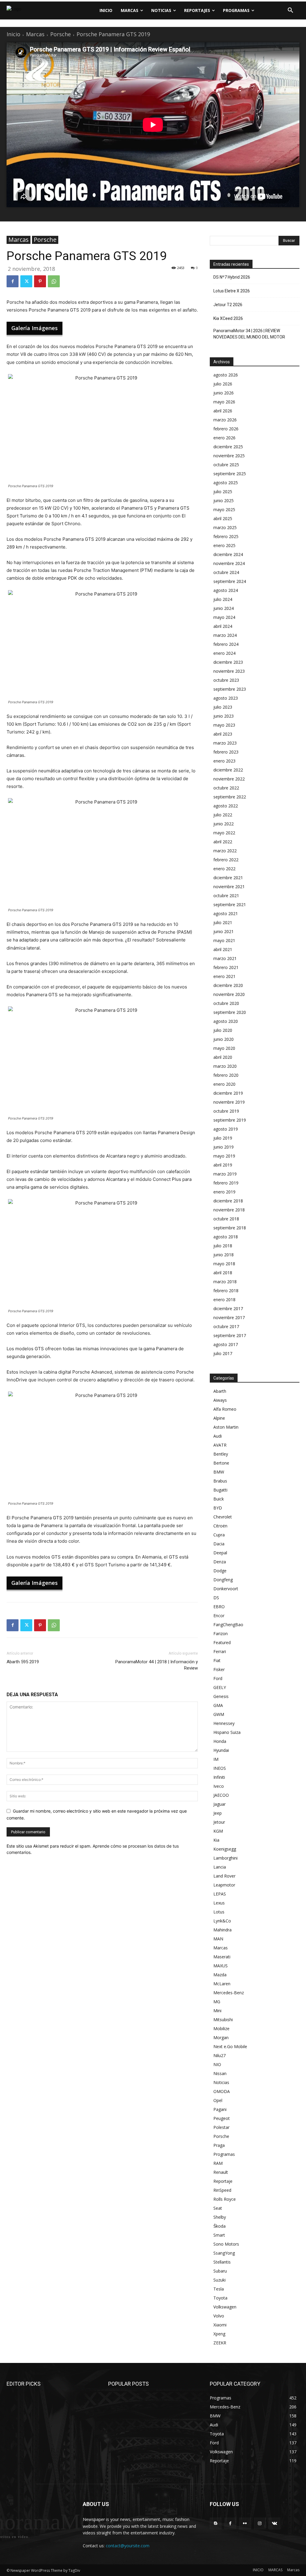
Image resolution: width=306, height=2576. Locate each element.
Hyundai (221, 1750)
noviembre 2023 (229, 671)
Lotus (219, 1912)
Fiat (217, 1660)
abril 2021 (223, 949)
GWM (219, 1714)
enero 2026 (224, 438)
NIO (217, 2064)
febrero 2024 (226, 644)
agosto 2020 (226, 1021)
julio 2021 (223, 922)
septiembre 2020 (230, 1012)
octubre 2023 (226, 680)
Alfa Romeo (225, 1409)
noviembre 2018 (229, 1210)
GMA (218, 1705)
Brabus (220, 1481)
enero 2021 (224, 976)
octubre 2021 (226, 896)
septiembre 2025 (230, 474)
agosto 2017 (226, 1344)
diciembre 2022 (228, 770)
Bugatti (220, 1490)
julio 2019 (223, 1138)
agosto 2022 (226, 806)
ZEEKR (220, 2343)
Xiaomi (220, 2325)
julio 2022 (223, 815)
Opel (218, 2100)
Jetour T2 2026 (228, 305)
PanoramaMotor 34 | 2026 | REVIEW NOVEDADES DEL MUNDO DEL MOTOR (249, 334)
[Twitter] (26, 281)
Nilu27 (219, 2055)
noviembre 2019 (229, 1102)
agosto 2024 (226, 590)
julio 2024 (223, 599)
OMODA (222, 2091)
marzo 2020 (225, 1066)
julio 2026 (223, 384)
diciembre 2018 (228, 1201)
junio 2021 (224, 931)
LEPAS (220, 1894)
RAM (218, 2163)
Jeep (218, 1813)
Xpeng (219, 2334)
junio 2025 (224, 501)
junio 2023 (224, 716)
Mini (217, 2011)
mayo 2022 (224, 833)
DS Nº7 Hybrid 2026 (232, 277)
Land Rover (224, 1876)
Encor (219, 1616)
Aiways (220, 1400)
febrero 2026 (226, 429)
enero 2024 (224, 653)
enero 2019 (224, 1192)
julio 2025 (223, 492)
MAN (218, 1939)
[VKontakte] (274, 2523)
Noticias (221, 2082)
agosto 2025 (226, 483)
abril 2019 (223, 1165)
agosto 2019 (226, 1129)
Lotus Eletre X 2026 (232, 291)
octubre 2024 (226, 572)
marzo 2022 (225, 851)
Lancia (220, 1867)
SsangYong (224, 2253)
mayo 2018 (224, 1264)
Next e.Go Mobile (230, 2046)
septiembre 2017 (230, 1335)
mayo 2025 (224, 509)
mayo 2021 (224, 940)
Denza (220, 1562)
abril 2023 (223, 734)
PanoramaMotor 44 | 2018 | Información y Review (157, 1665)
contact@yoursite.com (128, 2546)
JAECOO (221, 1795)
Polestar (221, 2127)
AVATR (220, 1445)
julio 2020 (223, 1030)
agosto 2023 (226, 698)
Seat (218, 2208)
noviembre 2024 (229, 563)
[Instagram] (260, 2523)
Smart (219, 2235)
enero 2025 (224, 545)
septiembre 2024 (230, 581)
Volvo (219, 2316)
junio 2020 (224, 1039)
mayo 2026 (224, 402)
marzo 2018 (225, 1282)
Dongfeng (223, 1580)
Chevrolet (223, 1517)
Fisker (219, 1669)
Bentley (221, 1454)
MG (217, 2002)
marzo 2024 (225, 635)
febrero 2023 (226, 752)
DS (216, 1598)
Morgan (221, 2037)
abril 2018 (223, 1273)
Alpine (219, 1418)
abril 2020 (223, 1057)
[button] (290, 10)
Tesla (219, 2289)
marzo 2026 (225, 420)
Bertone (221, 1463)
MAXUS (221, 1966)
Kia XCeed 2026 (228, 318)
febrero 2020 (226, 1075)
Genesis (221, 1696)
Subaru (220, 2271)
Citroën (220, 1526)
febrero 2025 (226, 536)
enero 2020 (224, 1084)
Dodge (220, 1571)
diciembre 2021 (228, 878)
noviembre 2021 (229, 887)
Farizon (221, 1633)
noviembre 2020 (229, 994)
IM (216, 1759)
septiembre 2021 (230, 905)
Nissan (220, 2073)
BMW (219, 1472)
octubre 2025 (226, 465)
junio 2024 (224, 608)
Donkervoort (226, 1589)
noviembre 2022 (229, 779)
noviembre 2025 (229, 456)
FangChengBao (228, 1625)
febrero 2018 (226, 1291)
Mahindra (222, 1930)
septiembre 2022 (230, 797)
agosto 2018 (226, 1237)
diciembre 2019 (228, 1093)
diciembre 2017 (228, 1308)
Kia (216, 1840)
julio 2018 (223, 1246)
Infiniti (219, 1777)
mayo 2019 (224, 1156)
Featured (222, 1642)
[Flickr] (245, 2523)
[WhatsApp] (54, 281)
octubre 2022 (226, 788)
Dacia (219, 1544)
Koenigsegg (225, 1849)
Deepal (220, 1553)
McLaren (222, 1984)
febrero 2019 (226, 1183)
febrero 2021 (226, 967)
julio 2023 (223, 707)
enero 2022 (224, 869)
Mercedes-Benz (229, 1993)
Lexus (219, 1903)
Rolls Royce (225, 2199)
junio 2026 (224, 393)
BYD (218, 1508)
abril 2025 (223, 518)
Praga (219, 2145)
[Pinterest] (40, 281)
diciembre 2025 (228, 447)
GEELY (220, 1687)
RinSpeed (222, 2190)
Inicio (13, 34)
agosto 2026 (226, 375)
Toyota (220, 2298)
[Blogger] (216, 2523)
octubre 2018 (226, 1219)
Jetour (219, 1822)
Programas (224, 2154)
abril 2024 (223, 626)
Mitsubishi (223, 2020)
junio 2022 (224, 824)
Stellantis (222, 2262)
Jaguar (219, 1804)
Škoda (219, 2226)
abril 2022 (223, 842)
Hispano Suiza (227, 1732)
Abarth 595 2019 (23, 1662)
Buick (219, 1499)
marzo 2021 (225, 958)
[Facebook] (13, 281)
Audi (218, 1436)
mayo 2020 (224, 1048)
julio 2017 (223, 1353)
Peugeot (222, 2118)
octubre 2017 (226, 1326)
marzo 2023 (225, 743)
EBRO (219, 1607)
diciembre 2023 (228, 662)
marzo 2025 (225, 527)
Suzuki (219, 2280)
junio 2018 (224, 1255)
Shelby (220, 2217)
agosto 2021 (226, 913)
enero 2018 (224, 1300)
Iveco (219, 1786)
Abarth (220, 1391)
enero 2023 (224, 761)
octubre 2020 (226, 1003)
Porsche (61, 34)
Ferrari (220, 1651)
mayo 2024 (224, 617)
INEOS (220, 1768)
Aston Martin (226, 1427)
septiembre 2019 (230, 1120)
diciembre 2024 (228, 554)
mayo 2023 (224, 725)
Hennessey (224, 1723)
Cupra (219, 1535)
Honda (220, 1741)
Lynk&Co (222, 1921)
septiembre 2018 (230, 1228)
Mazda (220, 1975)
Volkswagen (225, 2307)
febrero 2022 (226, 860)
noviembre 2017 (229, 1317)
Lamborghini (225, 1858)
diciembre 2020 (228, 985)
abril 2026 (223, 411)
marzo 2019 (225, 1174)
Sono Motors (226, 2244)
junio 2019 (224, 1147)
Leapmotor (224, 1885)
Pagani (220, 2109)
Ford (218, 1678)
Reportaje (223, 2181)
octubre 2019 (226, 1111)
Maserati (222, 1957)
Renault (221, 2172)
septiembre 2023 (230, 689)
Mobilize (221, 2029)
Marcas (35, 34)
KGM (218, 1831)
